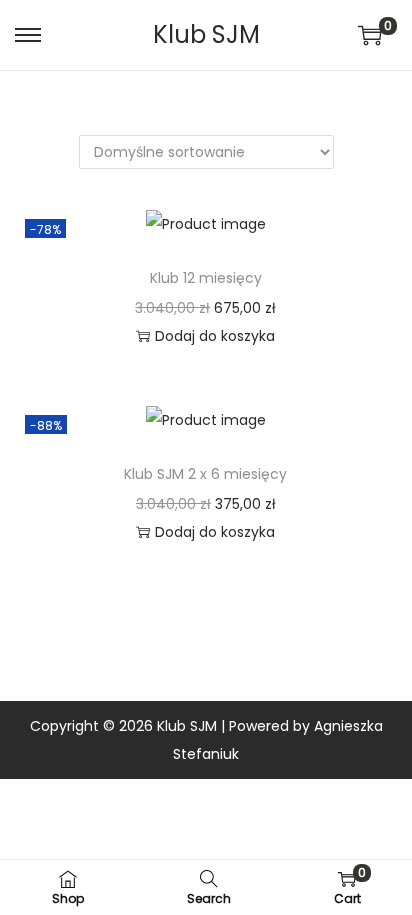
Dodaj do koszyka (215, 336)
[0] (370, 35)
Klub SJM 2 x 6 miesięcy (205, 474)
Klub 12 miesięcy (206, 278)
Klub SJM (206, 34)
